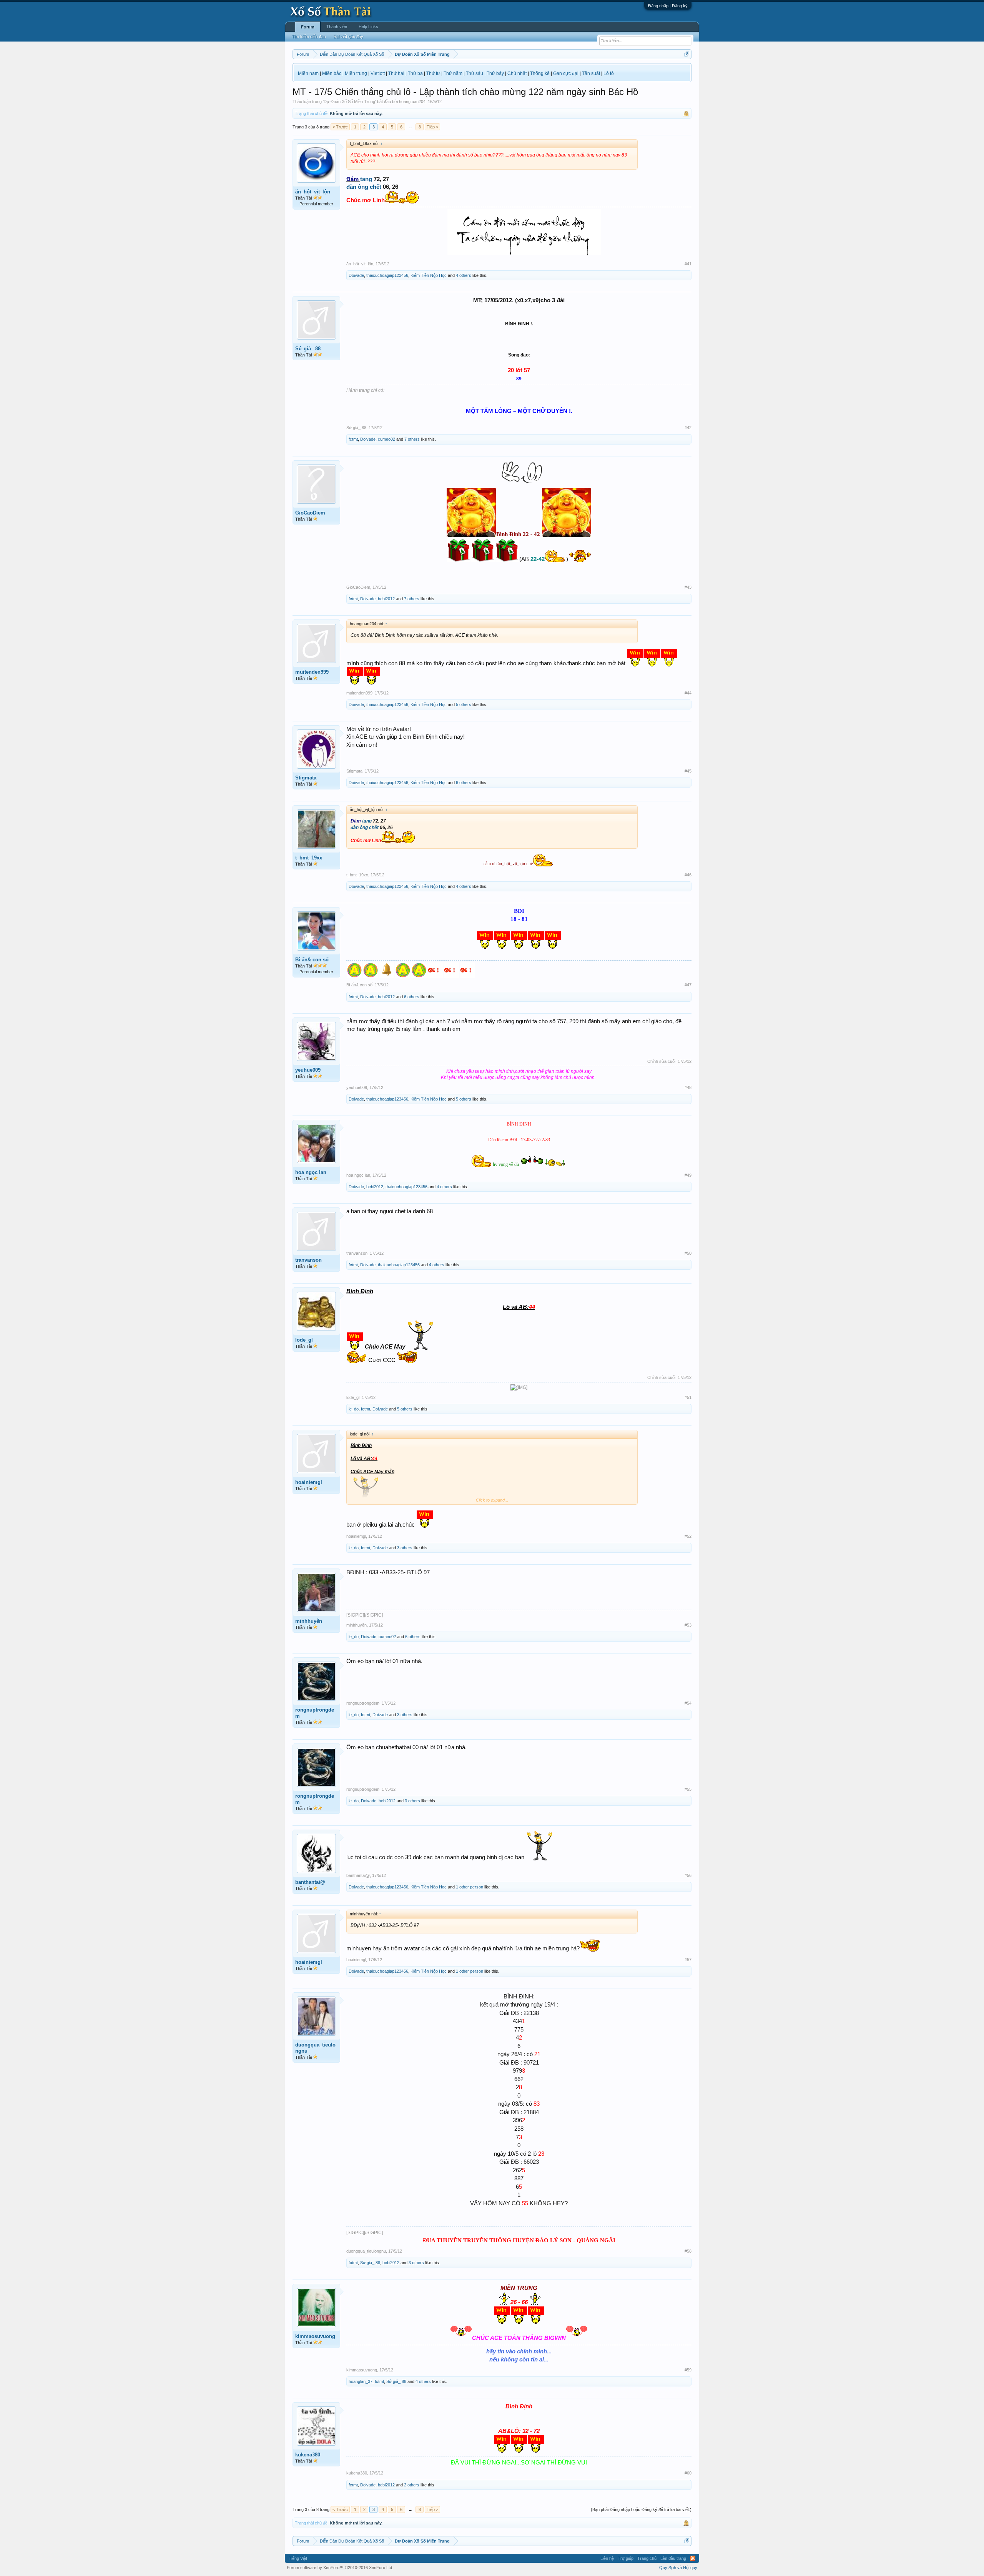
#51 (688, 1397)
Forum (308, 27)
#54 (688, 1703)
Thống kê (540, 73)
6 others (464, 783)
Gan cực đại (566, 73)
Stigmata (306, 778)
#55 (688, 1789)
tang (366, 179)
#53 (688, 1625)
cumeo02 (386, 439)
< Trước (340, 127)
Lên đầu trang (673, 2558)
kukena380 (308, 2455)
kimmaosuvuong (315, 2336)
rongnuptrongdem (315, 1713)
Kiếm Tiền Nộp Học (429, 275)
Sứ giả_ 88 (308, 349)
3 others (405, 1548)
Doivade (356, 275)
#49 (688, 1175)
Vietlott (378, 73)
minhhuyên (309, 1621)
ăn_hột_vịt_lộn (313, 192)
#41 (688, 264)
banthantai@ (310, 1882)
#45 (688, 771)
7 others (412, 439)
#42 (688, 428)
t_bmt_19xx (309, 858)
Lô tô (609, 73)
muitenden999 (312, 672)
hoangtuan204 (412, 102)
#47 (688, 985)
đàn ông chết (364, 187)
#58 (688, 2251)
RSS (693, 2558)
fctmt (353, 439)
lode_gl (304, 1340)
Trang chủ (647, 2558)
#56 (688, 1875)
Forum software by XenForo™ (340, 2568)
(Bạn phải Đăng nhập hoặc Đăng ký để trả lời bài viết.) (641, 2509)
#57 (688, 1960)
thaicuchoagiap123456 (387, 275)
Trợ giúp (626, 2558)
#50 (688, 1253)
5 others (464, 704)
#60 (688, 2473)
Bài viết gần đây (348, 37)
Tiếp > (432, 127)
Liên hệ (607, 2558)
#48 (688, 1087)
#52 (688, 1536)
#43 (688, 587)
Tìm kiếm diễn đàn (309, 37)
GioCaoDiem (310, 513)
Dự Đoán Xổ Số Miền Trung (349, 102)
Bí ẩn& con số (312, 960)
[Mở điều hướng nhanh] (687, 54)
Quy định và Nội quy (678, 2568)
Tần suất (591, 73)
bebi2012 (386, 599)
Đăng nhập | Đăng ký (668, 6)
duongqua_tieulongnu (315, 2048)
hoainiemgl (309, 1482)
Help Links (368, 27)
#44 (688, 693)
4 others (464, 275)
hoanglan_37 (361, 2381)
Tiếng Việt (298, 2558)
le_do (354, 1409)
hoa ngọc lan (311, 1172)
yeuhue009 (308, 1070)
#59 (688, 2370)
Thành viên (337, 27)
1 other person (470, 1887)
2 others (412, 2485)
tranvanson (308, 1260)
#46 (688, 875)
